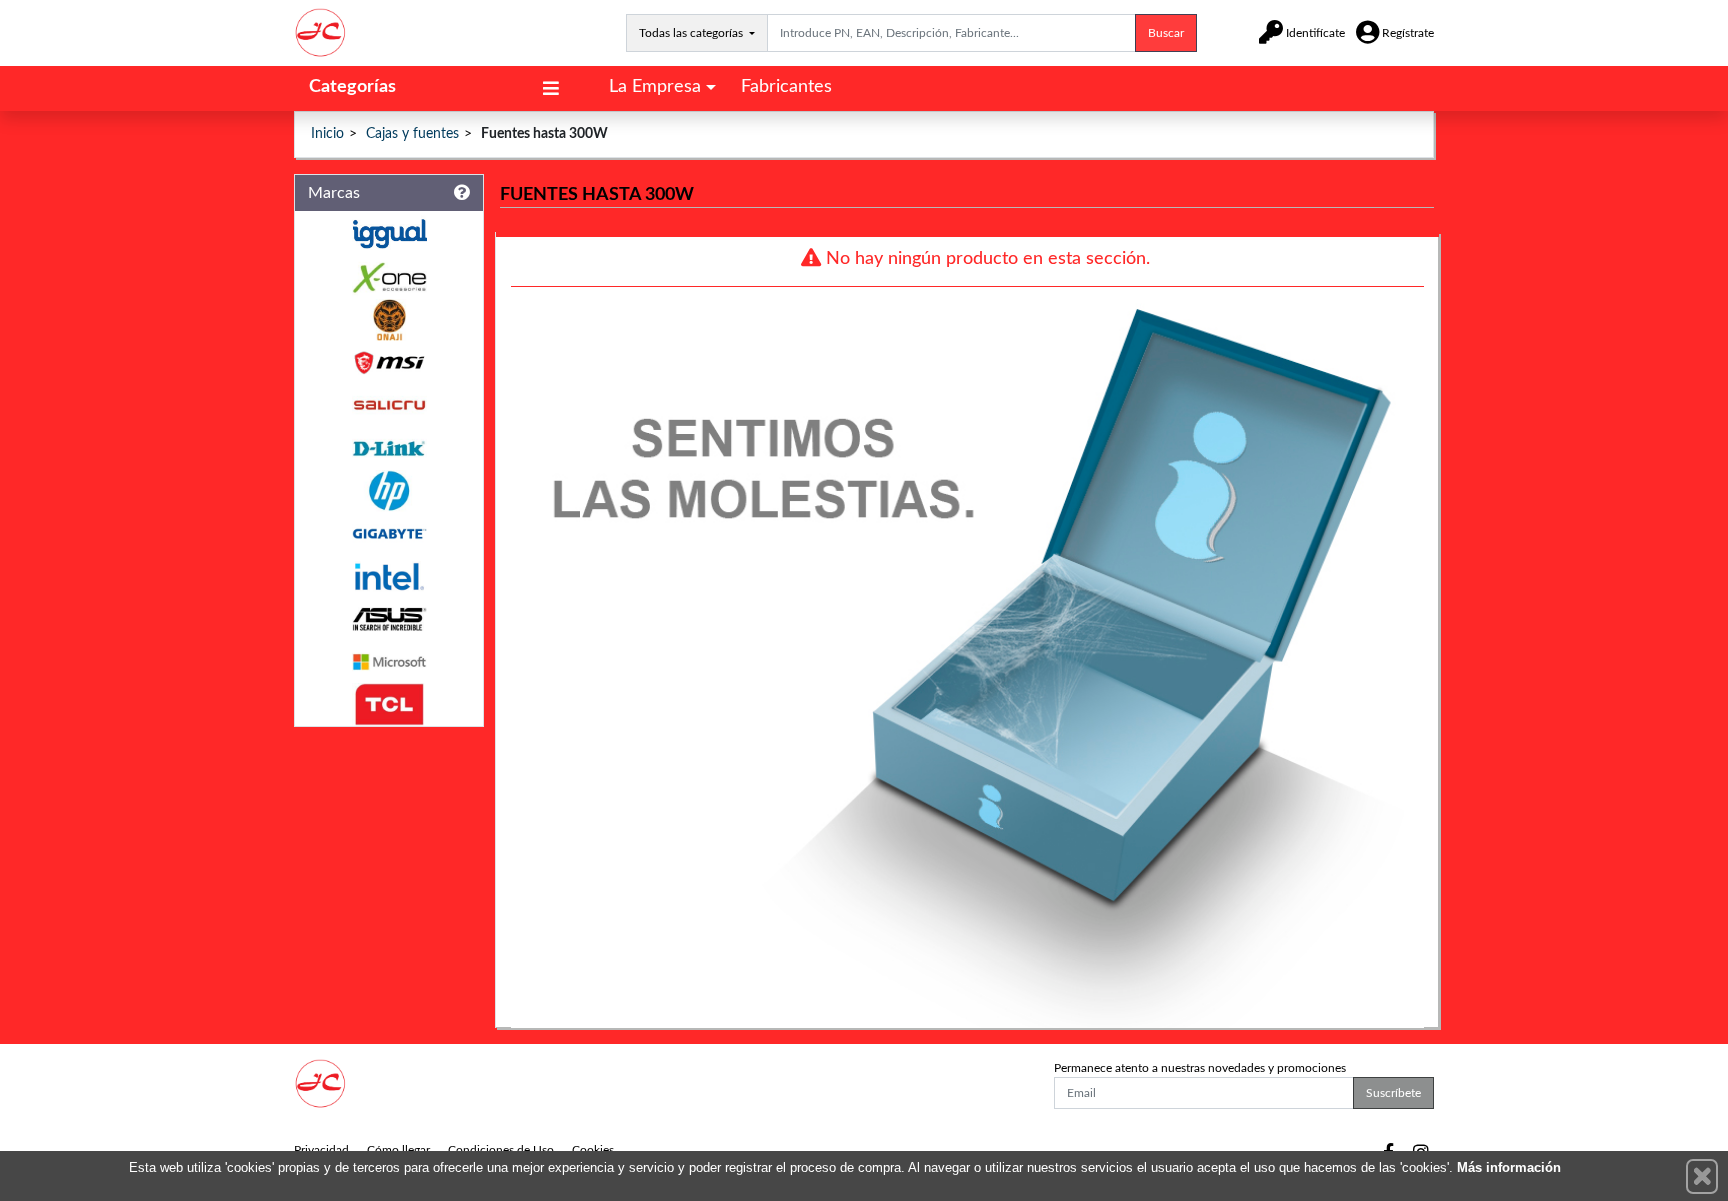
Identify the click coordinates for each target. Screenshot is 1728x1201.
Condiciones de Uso (501, 1150)
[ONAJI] (389, 320)
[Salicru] (389, 405)
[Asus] (389, 619)
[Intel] (389, 576)
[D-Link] (389, 448)
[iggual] (389, 233)
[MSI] (389, 362)
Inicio (327, 134)
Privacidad (321, 1150)
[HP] (389, 491)
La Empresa (655, 87)
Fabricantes (786, 87)
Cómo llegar (398, 1150)
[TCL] (389, 704)
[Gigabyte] (389, 533)
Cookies (593, 1150)
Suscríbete (1393, 1093)
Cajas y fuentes (412, 134)
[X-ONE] (389, 277)
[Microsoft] (389, 662)
